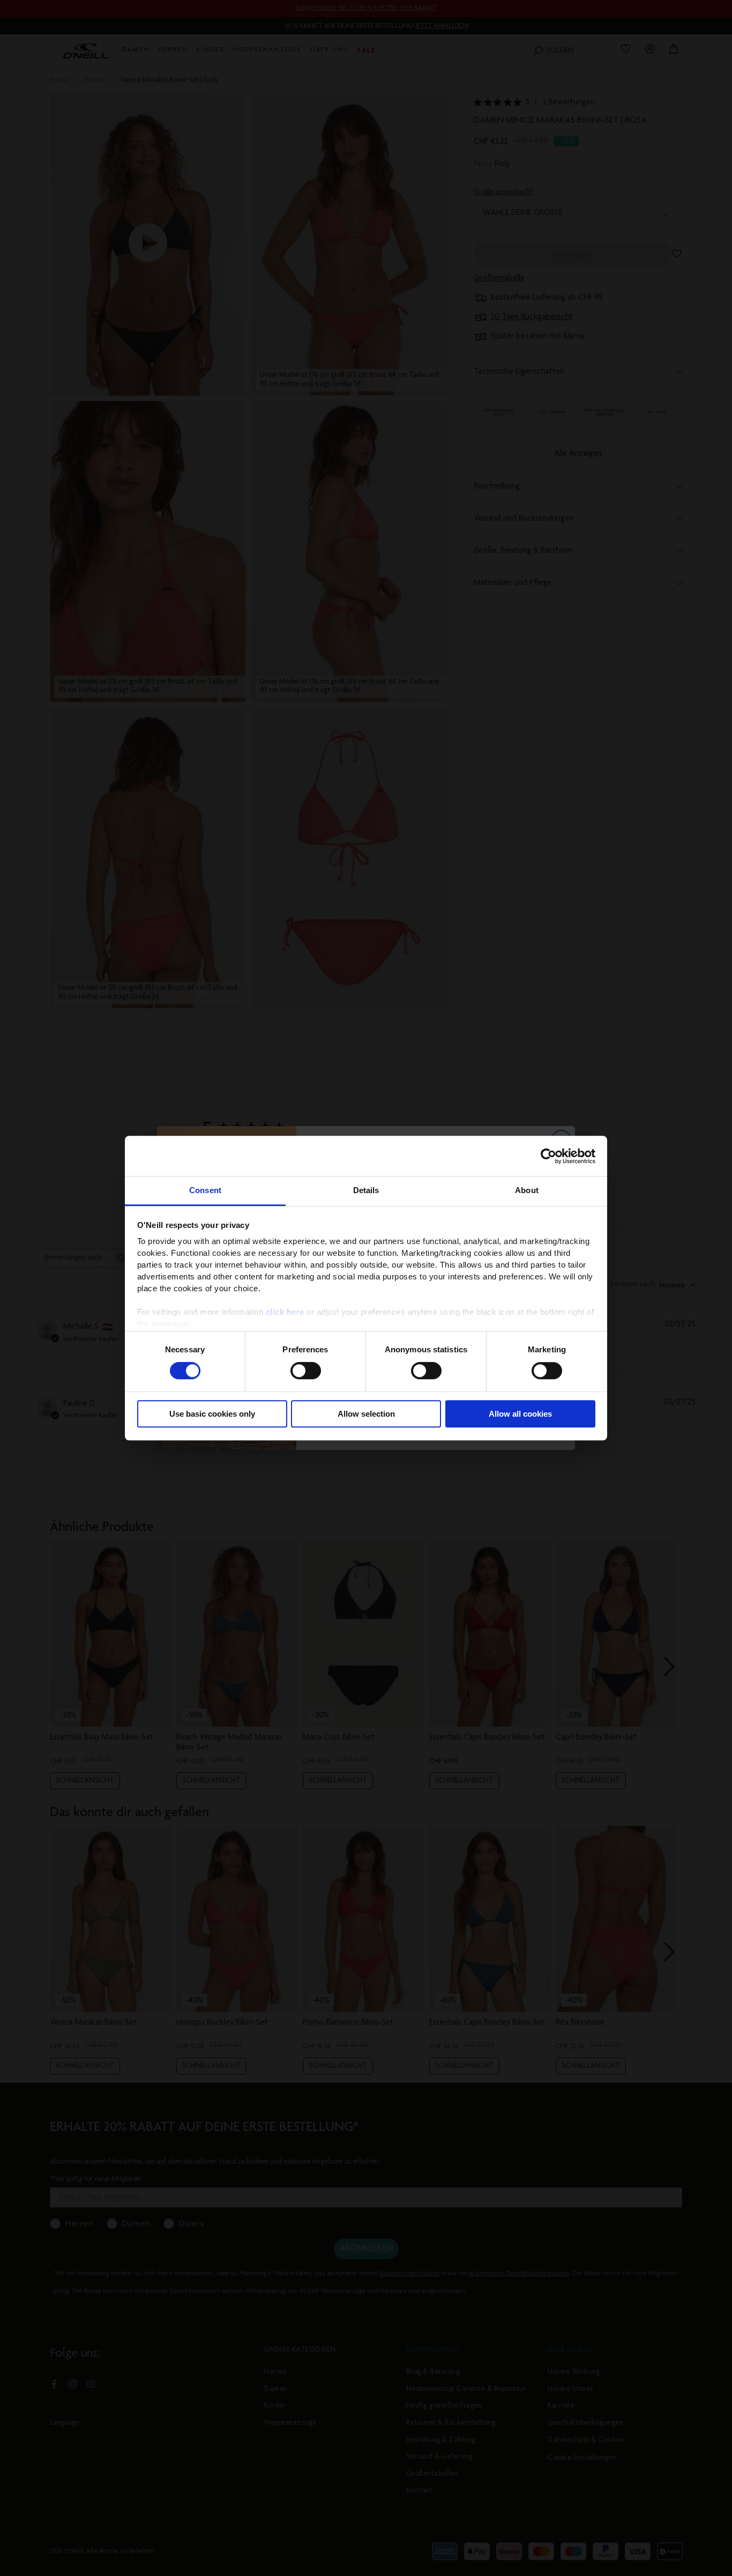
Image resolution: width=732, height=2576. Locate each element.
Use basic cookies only (212, 1414)
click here (285, 1312)
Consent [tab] (205, 1190)
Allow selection (366, 1414)
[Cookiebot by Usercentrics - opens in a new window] (548, 1156)
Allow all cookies (520, 1414)
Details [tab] (366, 1190)
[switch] (306, 1371)
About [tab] (527, 1190)
